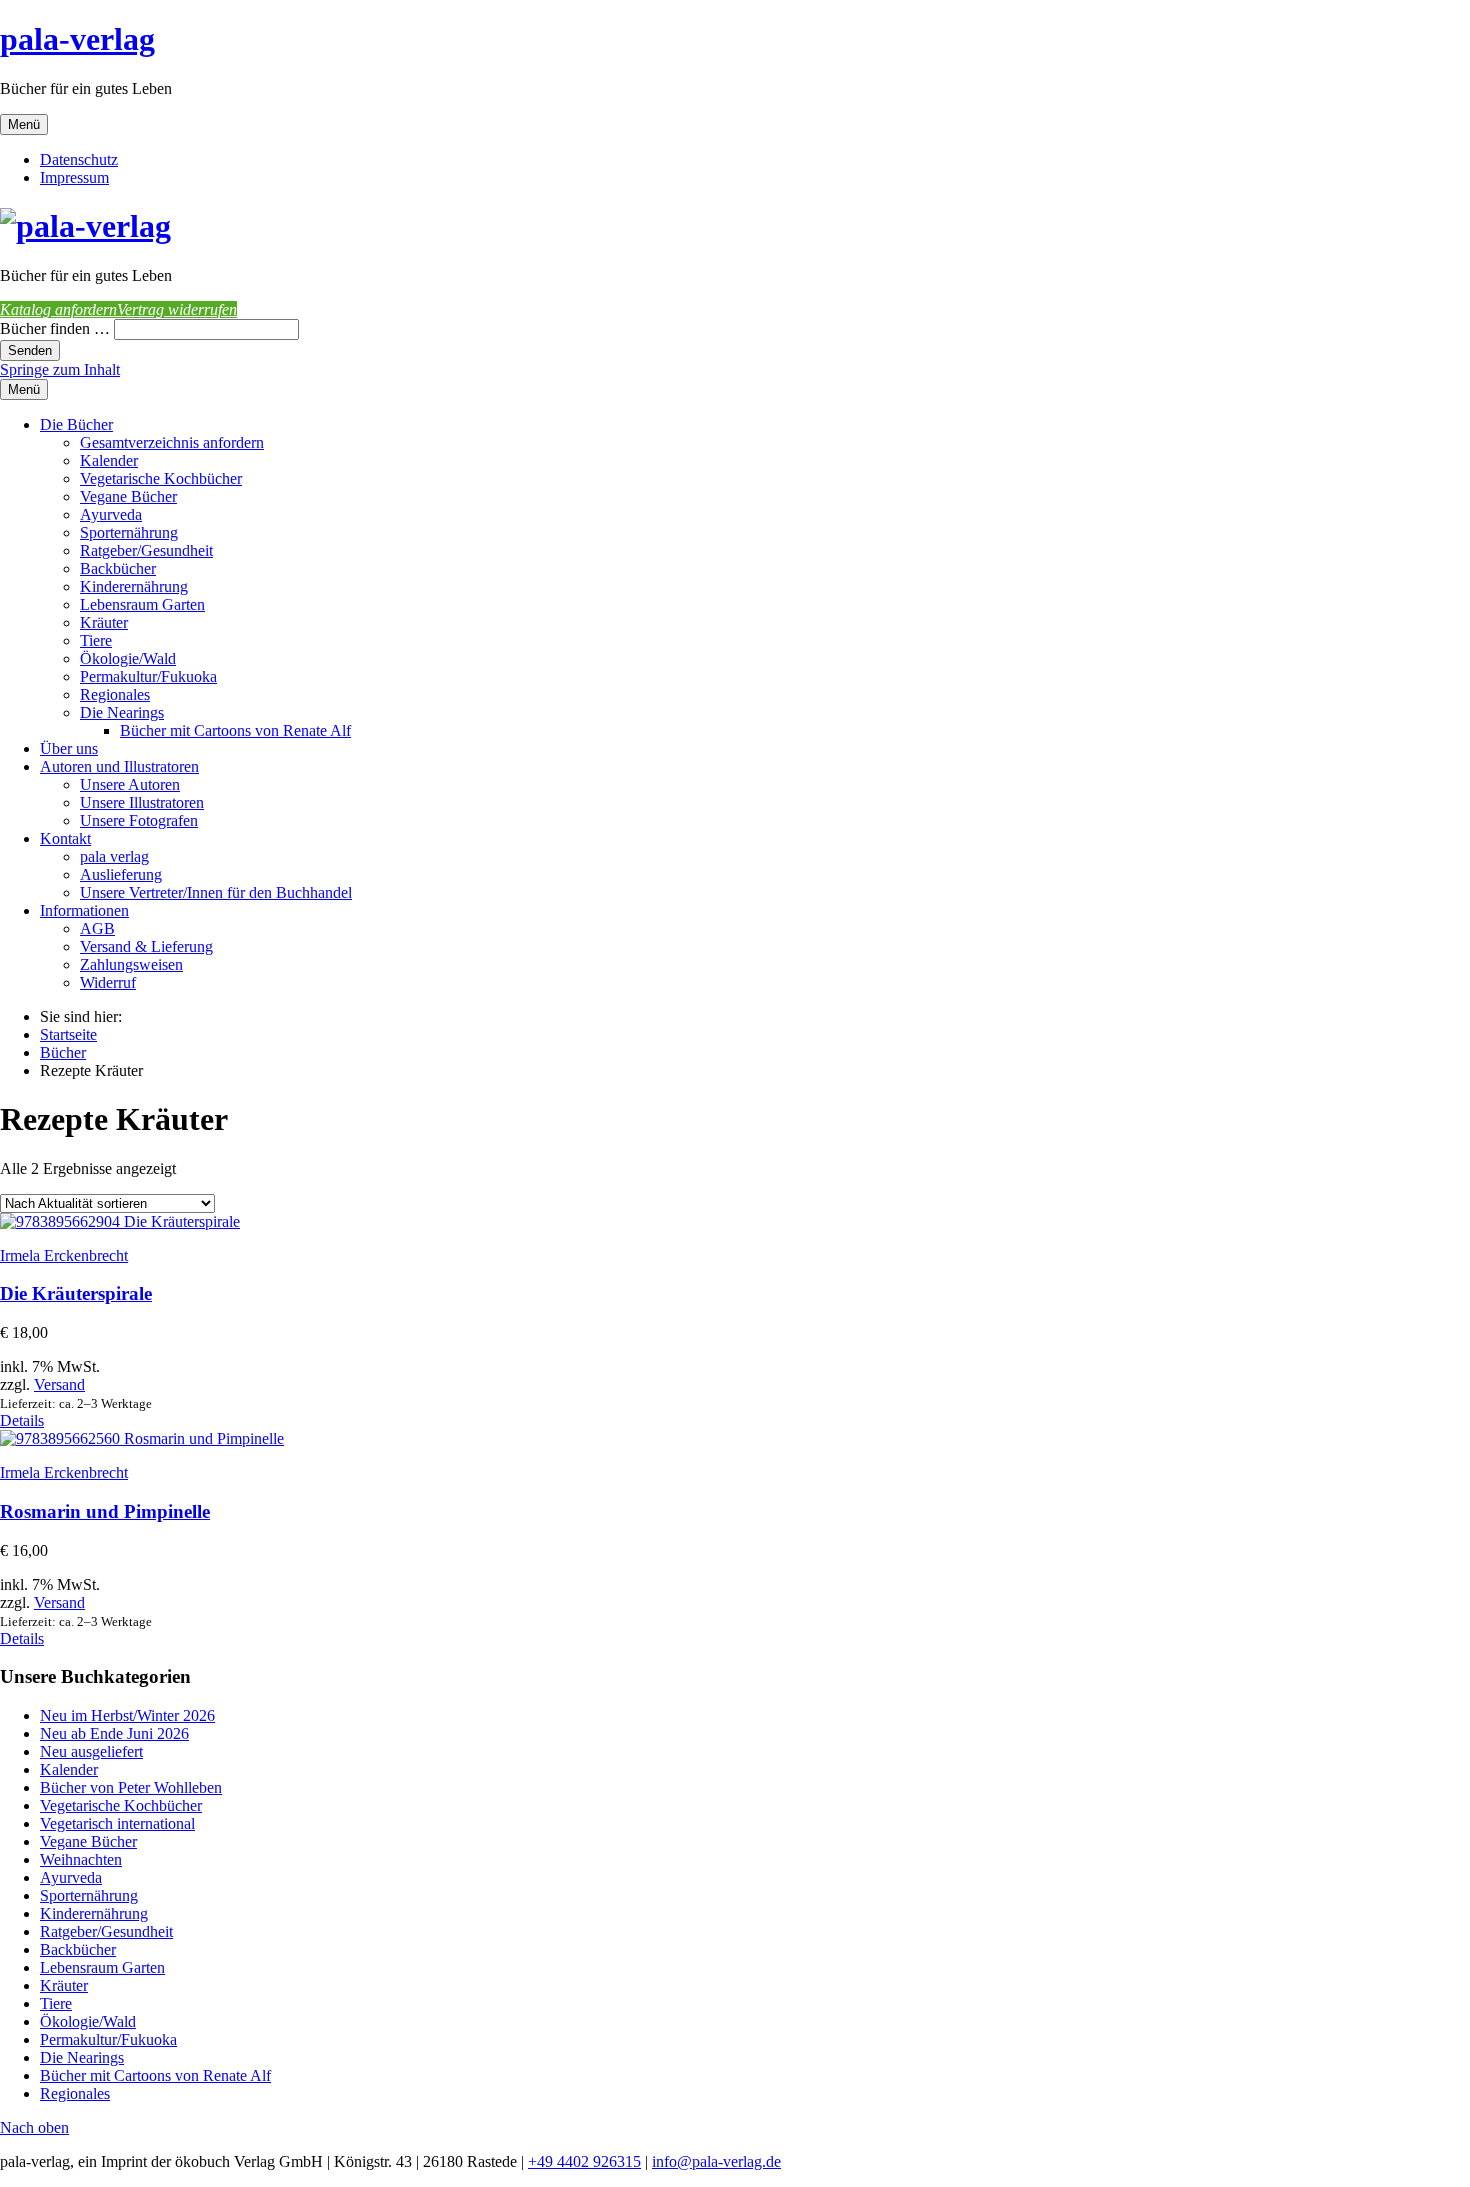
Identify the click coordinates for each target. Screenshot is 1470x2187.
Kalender (109, 460)
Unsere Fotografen (139, 820)
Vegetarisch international (117, 1823)
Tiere (96, 640)
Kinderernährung (134, 586)
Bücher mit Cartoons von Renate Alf (235, 730)
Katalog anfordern (58, 309)
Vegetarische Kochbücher (161, 478)
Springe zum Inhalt (60, 369)
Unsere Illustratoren (142, 802)
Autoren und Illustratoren (119, 766)
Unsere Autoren (130, 784)
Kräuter (104, 622)
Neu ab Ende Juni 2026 (114, 1733)
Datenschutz (79, 159)
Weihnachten (81, 1859)
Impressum (74, 177)
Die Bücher (76, 424)
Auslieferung (121, 874)
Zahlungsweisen (131, 964)
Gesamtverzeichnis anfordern (172, 442)
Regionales (115, 694)
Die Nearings (122, 712)
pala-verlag (77, 39)
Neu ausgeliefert (91, 1751)
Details (22, 1420)
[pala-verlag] (85, 226)
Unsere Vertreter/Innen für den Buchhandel (216, 892)
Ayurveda (111, 514)
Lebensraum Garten (142, 604)
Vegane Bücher (128, 496)
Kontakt (65, 838)
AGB (97, 928)
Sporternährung (129, 532)
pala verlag (114, 856)
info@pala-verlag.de (716, 2161)
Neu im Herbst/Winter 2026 (127, 1715)
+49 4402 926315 (584, 2161)
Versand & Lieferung (146, 946)
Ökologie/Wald (128, 658)
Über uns (69, 748)
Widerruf (108, 982)
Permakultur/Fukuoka (148, 676)
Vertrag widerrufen (177, 309)
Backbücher (118, 568)
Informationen (84, 910)
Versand (59, 1384)
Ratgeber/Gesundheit (146, 550)
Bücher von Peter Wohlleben (131, 1787)
